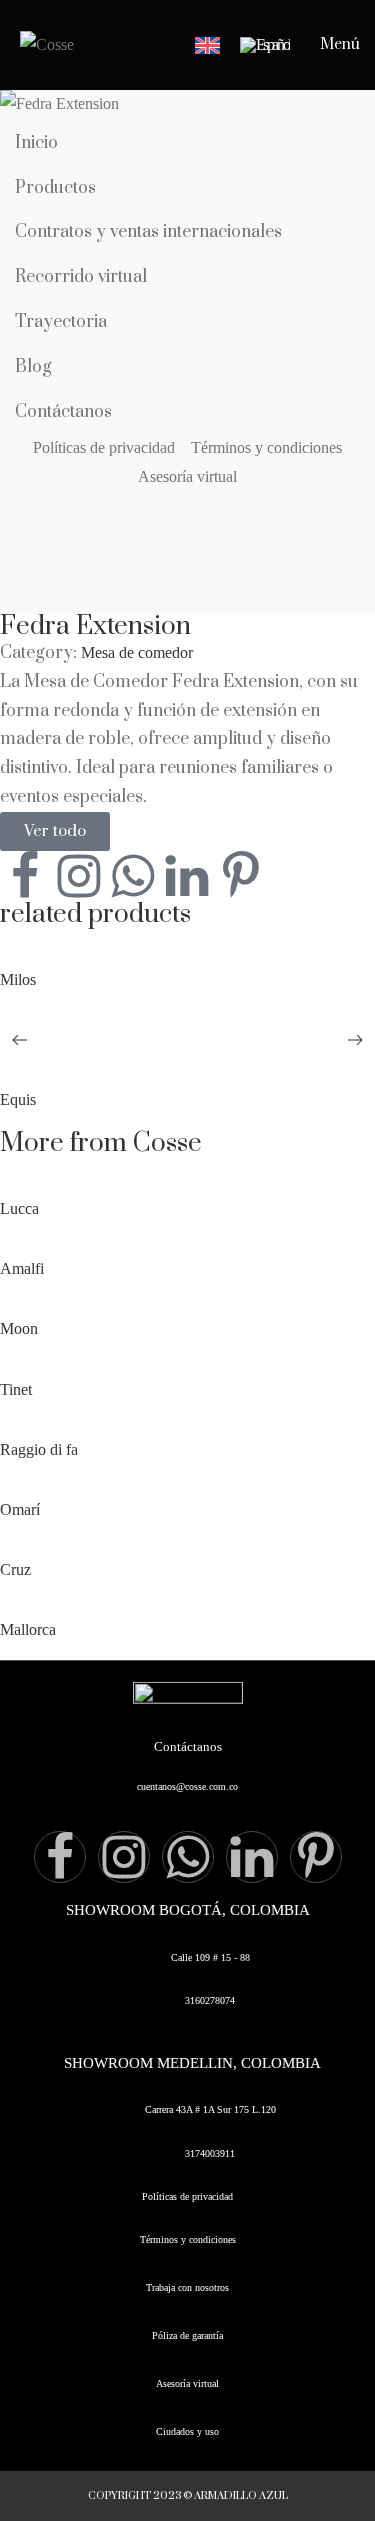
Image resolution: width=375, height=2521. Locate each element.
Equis (18, 1099)
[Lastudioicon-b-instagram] (79, 876)
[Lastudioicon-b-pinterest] (241, 876)
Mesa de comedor (137, 652)
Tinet (16, 1389)
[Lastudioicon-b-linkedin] (252, 1857)
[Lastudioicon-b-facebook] (25, 876)
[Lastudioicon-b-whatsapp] (133, 876)
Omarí (20, 1509)
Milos (18, 979)
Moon (19, 1328)
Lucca (19, 1208)
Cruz (15, 1569)
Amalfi (22, 1268)
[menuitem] (207, 45)
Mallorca (28, 1629)
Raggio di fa (39, 1449)
